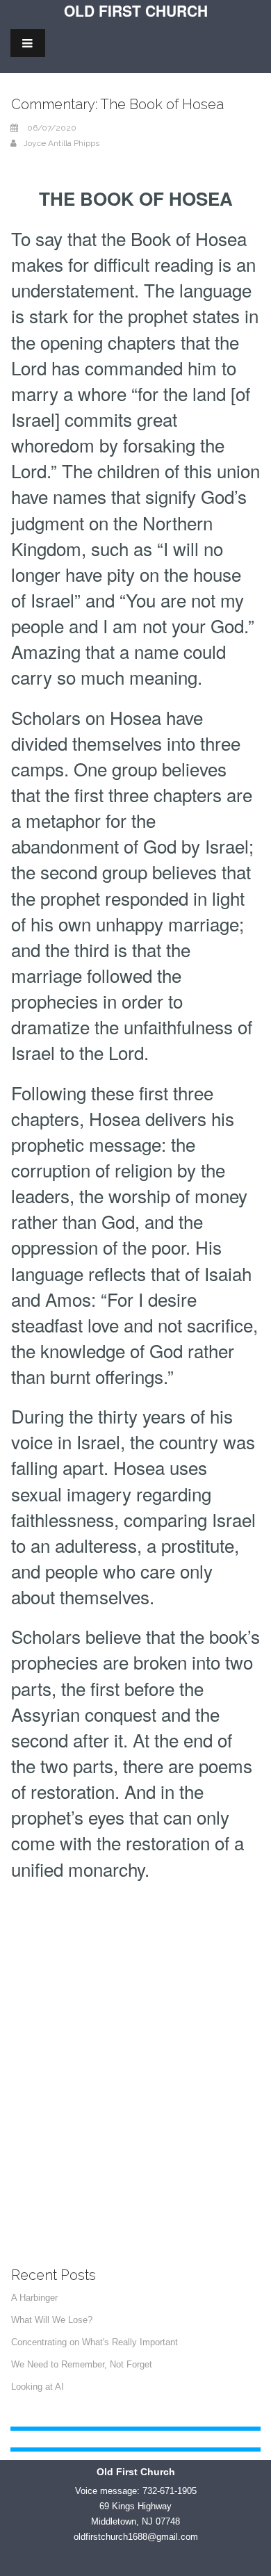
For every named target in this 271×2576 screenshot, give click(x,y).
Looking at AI (38, 2387)
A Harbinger (34, 2298)
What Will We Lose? (52, 2320)
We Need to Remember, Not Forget (82, 2364)
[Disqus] (135, 2062)
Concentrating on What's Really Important (95, 2342)
